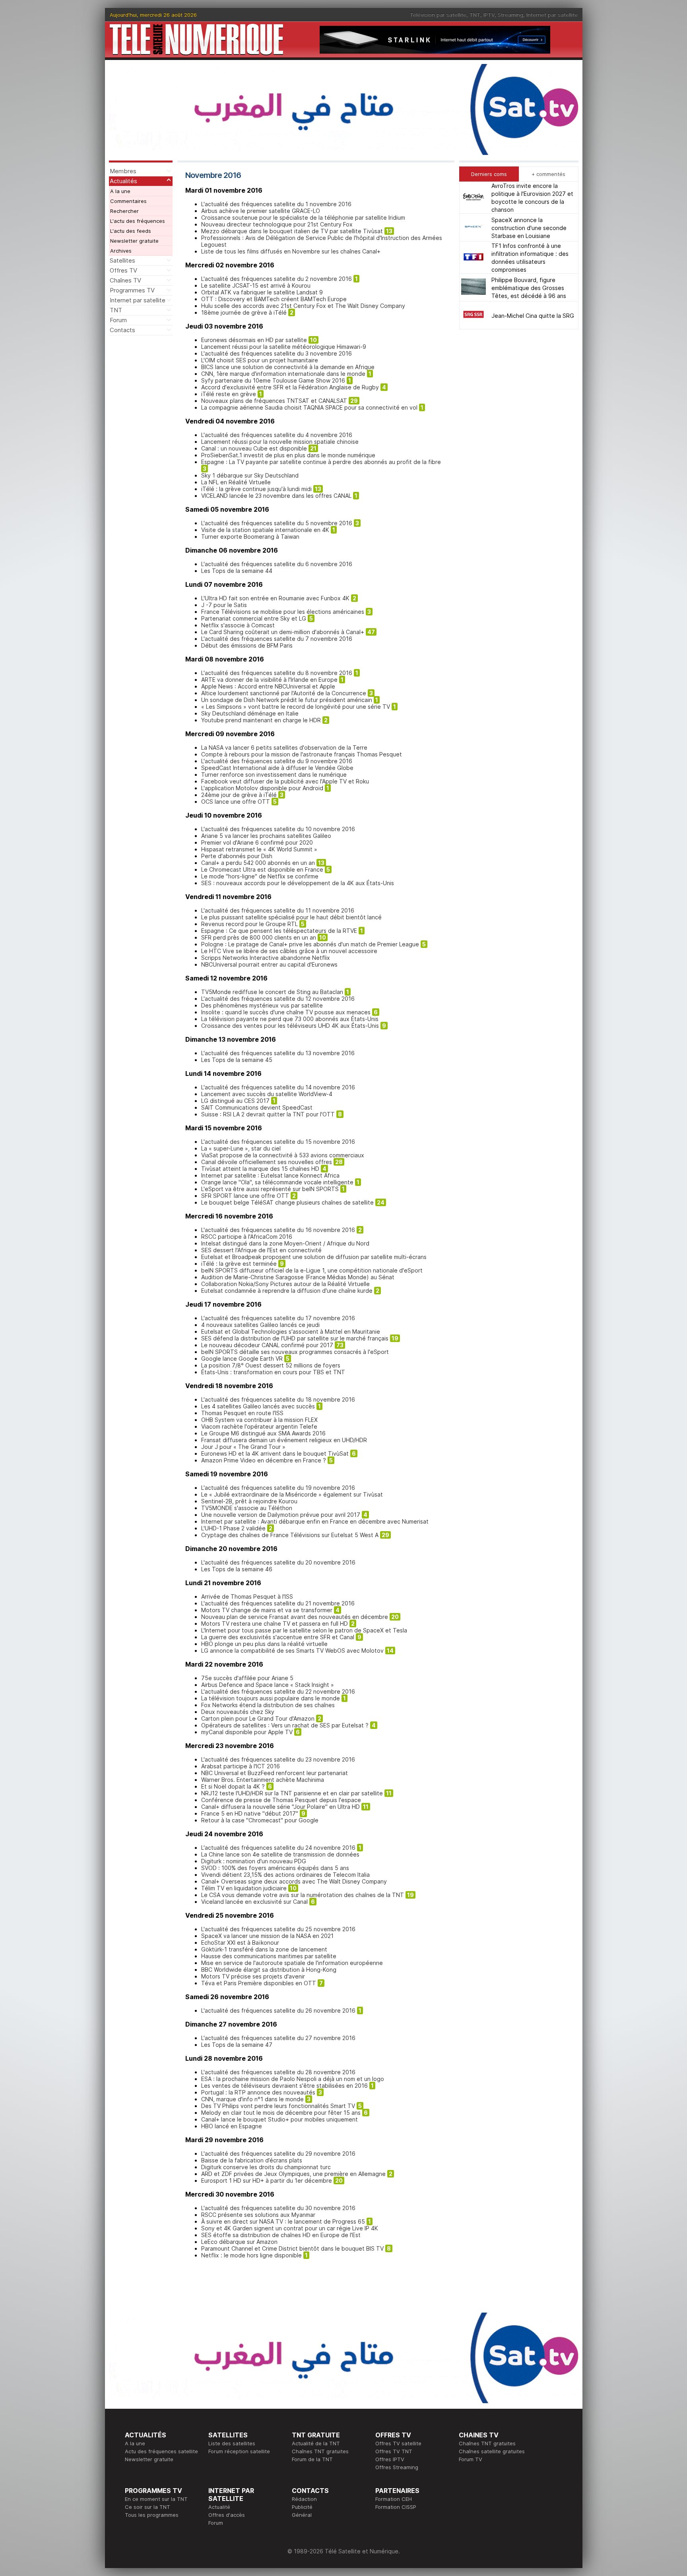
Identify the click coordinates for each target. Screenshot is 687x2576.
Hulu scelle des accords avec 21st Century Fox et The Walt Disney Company (303, 306)
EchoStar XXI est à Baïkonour (240, 1943)
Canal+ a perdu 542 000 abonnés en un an (258, 863)
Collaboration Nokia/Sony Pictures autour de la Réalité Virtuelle (285, 1284)
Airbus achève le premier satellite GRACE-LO (261, 211)
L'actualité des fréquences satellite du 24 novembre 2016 (278, 1848)
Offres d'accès (227, 2515)
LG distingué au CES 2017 (235, 1101)
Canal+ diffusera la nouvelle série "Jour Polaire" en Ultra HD (280, 1807)
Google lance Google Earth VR (242, 1359)
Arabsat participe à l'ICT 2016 (241, 1766)
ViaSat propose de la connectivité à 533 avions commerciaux (283, 1155)
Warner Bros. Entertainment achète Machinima (263, 1780)
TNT (475, 15)
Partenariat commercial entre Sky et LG (254, 618)
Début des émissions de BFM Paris (247, 645)
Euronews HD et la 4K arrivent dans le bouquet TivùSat (275, 1453)
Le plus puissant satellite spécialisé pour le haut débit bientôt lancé (291, 917)
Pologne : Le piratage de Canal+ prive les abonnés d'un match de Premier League (310, 944)
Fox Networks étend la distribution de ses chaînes (268, 1705)
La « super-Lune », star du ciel (241, 1148)
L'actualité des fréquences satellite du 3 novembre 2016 (277, 353)
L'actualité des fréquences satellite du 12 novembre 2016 (278, 999)
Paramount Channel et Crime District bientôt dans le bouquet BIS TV (292, 2248)
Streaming (510, 15)
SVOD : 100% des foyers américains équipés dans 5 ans (275, 1868)
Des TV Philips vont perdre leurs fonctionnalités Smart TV (278, 2106)
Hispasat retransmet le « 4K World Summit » (259, 849)
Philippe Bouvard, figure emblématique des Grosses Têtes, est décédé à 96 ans (529, 287)
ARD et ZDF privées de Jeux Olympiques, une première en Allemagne (293, 2174)
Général (302, 2515)
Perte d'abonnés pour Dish (237, 856)
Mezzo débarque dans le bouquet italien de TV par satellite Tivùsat (292, 231)
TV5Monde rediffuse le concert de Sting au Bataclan (272, 992)
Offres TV (123, 270)
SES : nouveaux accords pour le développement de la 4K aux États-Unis (298, 883)
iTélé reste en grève (229, 394)
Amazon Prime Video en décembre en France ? (264, 1460)
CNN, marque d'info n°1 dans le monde (252, 2099)
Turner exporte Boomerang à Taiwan (250, 537)
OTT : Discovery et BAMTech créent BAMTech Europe (274, 299)
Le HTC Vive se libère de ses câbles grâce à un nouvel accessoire (289, 951)
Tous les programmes (152, 2515)
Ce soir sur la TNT (147, 2507)
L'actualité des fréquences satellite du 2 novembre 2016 (277, 279)
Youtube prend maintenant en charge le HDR (261, 720)
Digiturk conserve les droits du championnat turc (266, 2167)
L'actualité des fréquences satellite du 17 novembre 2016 (278, 1318)
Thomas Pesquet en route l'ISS (242, 1413)
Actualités (123, 181)
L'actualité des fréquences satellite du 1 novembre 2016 (276, 204)
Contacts (122, 330)
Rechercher (124, 211)
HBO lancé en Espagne (232, 2126)
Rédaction (304, 2499)
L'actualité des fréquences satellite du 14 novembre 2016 (278, 1087)
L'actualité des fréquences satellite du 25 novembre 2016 (278, 1929)
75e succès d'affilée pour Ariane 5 (247, 1678)
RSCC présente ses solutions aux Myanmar (258, 2215)
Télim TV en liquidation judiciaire (244, 1888)
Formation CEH (394, 2499)
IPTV (489, 15)
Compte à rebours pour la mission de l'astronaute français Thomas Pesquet (302, 754)
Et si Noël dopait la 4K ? (233, 1786)
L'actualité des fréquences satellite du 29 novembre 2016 (278, 2153)
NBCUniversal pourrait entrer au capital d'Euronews (269, 964)
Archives (121, 251)
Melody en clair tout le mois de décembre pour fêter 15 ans (281, 2113)
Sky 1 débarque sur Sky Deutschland (250, 475)
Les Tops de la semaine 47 (237, 2045)
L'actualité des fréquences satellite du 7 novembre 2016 (277, 639)
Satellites (122, 260)
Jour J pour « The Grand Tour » (243, 1447)
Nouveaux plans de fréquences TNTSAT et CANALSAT (274, 401)
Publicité (302, 2507)
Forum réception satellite (239, 2451)
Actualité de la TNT (316, 2443)
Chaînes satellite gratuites (492, 2451)
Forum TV (471, 2459)
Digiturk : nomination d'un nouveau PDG (254, 1861)
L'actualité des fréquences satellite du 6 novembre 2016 (277, 564)
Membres (123, 171)
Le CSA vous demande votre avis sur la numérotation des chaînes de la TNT (303, 1895)
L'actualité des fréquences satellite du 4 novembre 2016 (277, 435)
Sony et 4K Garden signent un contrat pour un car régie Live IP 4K (290, 2228)
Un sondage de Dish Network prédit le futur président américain (287, 700)
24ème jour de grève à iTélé (239, 795)
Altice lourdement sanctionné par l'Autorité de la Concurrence (284, 693)
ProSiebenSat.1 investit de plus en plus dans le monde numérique (288, 455)
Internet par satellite (552, 15)
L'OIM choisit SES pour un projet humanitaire (260, 360)
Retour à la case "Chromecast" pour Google (260, 1820)
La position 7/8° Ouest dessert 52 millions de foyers (271, 1365)
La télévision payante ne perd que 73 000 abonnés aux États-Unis (290, 1019)
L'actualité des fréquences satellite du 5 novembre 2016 (277, 523)
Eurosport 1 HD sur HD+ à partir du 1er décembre (267, 2181)
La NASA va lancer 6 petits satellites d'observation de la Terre (284, 747)
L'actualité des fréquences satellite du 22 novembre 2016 (278, 1691)
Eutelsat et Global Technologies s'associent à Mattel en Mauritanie (291, 1332)
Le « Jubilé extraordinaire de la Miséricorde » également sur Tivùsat (292, 1494)
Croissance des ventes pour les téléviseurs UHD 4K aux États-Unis (290, 1026)
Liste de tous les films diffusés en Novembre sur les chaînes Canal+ (291, 251)
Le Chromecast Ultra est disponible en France (262, 869)
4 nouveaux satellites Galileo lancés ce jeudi (260, 1325)
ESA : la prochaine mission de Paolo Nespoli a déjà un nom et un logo (293, 2079)
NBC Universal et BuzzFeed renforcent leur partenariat (275, 1773)
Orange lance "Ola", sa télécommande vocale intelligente (277, 1182)
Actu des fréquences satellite (161, 2451)
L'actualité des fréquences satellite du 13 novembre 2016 (278, 1053)
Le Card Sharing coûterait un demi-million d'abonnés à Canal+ (283, 632)
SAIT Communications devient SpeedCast (257, 1107)
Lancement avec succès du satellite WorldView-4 (267, 1094)
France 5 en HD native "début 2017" (250, 1813)
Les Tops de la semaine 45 (237, 1060)
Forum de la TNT (312, 2459)
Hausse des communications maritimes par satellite (269, 1956)
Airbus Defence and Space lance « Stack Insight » (268, 1685)
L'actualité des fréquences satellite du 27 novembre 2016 (278, 2038)
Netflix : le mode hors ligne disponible (251, 2255)
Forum (118, 320)
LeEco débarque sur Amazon (239, 2242)
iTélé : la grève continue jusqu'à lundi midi (256, 489)
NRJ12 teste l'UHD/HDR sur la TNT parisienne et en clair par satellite (292, 1793)
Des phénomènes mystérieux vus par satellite (262, 1005)
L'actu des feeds (131, 231)
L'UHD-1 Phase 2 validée (233, 1528)
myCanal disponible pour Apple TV (247, 1732)
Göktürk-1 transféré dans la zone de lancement (264, 1949)
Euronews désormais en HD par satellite (254, 340)
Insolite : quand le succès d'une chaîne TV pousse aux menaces (286, 1012)
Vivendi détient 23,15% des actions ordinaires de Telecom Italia (285, 1875)
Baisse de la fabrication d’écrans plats (252, 2160)
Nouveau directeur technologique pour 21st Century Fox (277, 224)
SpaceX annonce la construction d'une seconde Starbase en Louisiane (529, 227)
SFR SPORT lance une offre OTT (245, 1196)
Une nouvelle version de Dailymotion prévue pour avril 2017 (281, 1515)
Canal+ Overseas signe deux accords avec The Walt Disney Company (294, 1881)
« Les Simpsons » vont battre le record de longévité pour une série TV (296, 707)
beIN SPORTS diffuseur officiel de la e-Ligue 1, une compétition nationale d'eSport (312, 1270)
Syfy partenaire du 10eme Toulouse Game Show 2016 (273, 380)
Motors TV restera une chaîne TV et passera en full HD (275, 1624)
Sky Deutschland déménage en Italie (250, 713)
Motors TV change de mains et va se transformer (267, 1610)
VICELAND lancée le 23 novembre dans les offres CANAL (276, 496)
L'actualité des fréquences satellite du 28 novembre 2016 (278, 2072)
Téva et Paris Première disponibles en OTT (259, 1983)
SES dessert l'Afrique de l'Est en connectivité (261, 1250)
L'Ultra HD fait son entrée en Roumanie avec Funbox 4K (275, 598)
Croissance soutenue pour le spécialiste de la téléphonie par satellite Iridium (303, 218)
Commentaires (128, 201)
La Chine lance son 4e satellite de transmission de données (280, 1854)
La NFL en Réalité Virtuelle (236, 482)
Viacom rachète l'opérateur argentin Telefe (259, 1426)
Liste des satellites (232, 2443)
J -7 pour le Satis (224, 605)
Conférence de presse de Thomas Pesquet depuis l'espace (281, 1800)
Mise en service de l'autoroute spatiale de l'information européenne (292, 1963)
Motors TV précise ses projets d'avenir (253, 1976)
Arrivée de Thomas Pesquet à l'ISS (247, 1596)
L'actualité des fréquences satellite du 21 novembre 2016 (278, 1603)
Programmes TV (132, 290)
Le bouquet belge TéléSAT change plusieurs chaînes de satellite (287, 1202)
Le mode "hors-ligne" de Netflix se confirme (260, 876)
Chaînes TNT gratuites (320, 2451)
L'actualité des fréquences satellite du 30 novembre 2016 (278, 2208)
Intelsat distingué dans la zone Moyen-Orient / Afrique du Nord (285, 1243)
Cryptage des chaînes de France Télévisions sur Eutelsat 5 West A (290, 1535)
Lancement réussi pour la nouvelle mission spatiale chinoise (280, 442)
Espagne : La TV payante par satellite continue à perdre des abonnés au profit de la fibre (321, 462)
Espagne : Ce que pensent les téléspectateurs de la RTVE (279, 931)
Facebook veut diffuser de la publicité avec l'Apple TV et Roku (285, 781)
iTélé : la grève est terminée (239, 1264)
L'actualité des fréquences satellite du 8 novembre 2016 (277, 673)
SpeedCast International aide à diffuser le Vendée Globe (277, 768)
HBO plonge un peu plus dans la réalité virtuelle (264, 1644)
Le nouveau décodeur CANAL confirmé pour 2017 (267, 1345)
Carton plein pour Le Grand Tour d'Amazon (258, 1718)
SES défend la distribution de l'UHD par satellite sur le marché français (295, 1338)
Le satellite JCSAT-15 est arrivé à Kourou (256, 285)
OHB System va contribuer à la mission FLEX (259, 1420)
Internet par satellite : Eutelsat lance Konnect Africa (270, 1175)
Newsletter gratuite (134, 241)
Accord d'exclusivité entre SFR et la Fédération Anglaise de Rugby (290, 387)
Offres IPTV (390, 2459)
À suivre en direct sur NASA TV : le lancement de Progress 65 (283, 2221)
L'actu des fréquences (138, 221)
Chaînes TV (125, 280)
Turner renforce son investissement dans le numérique (274, 775)
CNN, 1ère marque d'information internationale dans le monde (283, 374)
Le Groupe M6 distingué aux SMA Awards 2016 (263, 1433)
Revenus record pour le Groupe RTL (249, 924)
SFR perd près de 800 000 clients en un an (259, 937)
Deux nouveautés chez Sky (238, 1712)
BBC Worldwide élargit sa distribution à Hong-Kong (269, 1970)
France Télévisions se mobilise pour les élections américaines (283, 612)
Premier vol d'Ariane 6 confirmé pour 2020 (257, 842)
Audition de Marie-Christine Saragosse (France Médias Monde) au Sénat (298, 1277)
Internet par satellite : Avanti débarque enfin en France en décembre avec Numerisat (315, 1521)
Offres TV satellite (398, 2443)
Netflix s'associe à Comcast (238, 625)
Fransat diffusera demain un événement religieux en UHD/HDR (284, 1440)
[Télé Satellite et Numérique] (196, 40)
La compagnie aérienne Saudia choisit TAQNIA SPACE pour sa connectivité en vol (309, 407)
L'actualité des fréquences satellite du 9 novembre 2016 (277, 761)
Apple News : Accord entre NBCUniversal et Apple (268, 686)
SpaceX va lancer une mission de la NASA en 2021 (267, 1936)
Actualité (219, 2507)
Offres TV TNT (394, 2451)
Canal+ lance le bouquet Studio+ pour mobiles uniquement (279, 2119)
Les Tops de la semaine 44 (237, 571)
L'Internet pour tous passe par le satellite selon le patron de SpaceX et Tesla (304, 1630)
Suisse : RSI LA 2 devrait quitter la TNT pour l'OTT (268, 1114)
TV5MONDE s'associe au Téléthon (247, 1508)
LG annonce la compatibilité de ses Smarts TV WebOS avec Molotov (292, 1651)
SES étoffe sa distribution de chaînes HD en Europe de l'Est (281, 2235)
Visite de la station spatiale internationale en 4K (265, 530)
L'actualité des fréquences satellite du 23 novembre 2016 (278, 1759)
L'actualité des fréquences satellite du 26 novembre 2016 (278, 2010)
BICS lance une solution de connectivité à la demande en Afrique (288, 367)
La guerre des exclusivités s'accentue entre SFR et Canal (278, 1637)
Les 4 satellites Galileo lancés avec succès (258, 1406)
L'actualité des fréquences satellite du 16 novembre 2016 (278, 1230)
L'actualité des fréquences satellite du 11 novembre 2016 (278, 910)
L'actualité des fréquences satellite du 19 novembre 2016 (278, 1488)
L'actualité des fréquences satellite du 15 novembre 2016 (278, 1142)
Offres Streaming (397, 2467)
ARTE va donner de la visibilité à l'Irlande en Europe (269, 680)
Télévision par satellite (438, 15)
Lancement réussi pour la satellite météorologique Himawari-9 (284, 347)
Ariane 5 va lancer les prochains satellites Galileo (266, 836)
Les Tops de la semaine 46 (237, 1569)
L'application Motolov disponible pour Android (262, 788)
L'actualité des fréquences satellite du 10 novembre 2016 (278, 829)
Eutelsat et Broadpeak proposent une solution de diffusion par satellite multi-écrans (314, 1257)
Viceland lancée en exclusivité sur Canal (254, 1902)
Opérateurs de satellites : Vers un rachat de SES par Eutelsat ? (285, 1725)
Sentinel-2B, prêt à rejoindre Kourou (249, 1501)
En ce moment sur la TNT (156, 2499)
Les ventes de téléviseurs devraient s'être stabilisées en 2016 (284, 2086)
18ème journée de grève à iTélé (244, 312)
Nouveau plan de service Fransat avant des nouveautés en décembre (295, 1617)
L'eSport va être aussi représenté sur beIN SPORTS (270, 1189)
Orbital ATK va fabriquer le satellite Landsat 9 (262, 292)
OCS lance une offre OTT (236, 802)
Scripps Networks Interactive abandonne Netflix (266, 958)
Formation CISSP (396, 2507)
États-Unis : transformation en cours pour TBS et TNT (273, 1372)
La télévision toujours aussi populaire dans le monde (271, 1698)
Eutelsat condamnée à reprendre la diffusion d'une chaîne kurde (287, 1291)
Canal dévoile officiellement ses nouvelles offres (267, 1162)
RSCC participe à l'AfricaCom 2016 (247, 1237)
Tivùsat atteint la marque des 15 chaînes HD (260, 1169)
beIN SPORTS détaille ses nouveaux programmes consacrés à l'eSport (295, 1352)
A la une (120, 191)
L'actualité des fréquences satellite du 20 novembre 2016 (278, 1562)
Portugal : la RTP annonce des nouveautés (258, 2092)
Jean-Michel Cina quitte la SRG (533, 315)
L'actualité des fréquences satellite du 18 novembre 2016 (278, 1399)
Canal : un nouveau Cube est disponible (254, 448)
